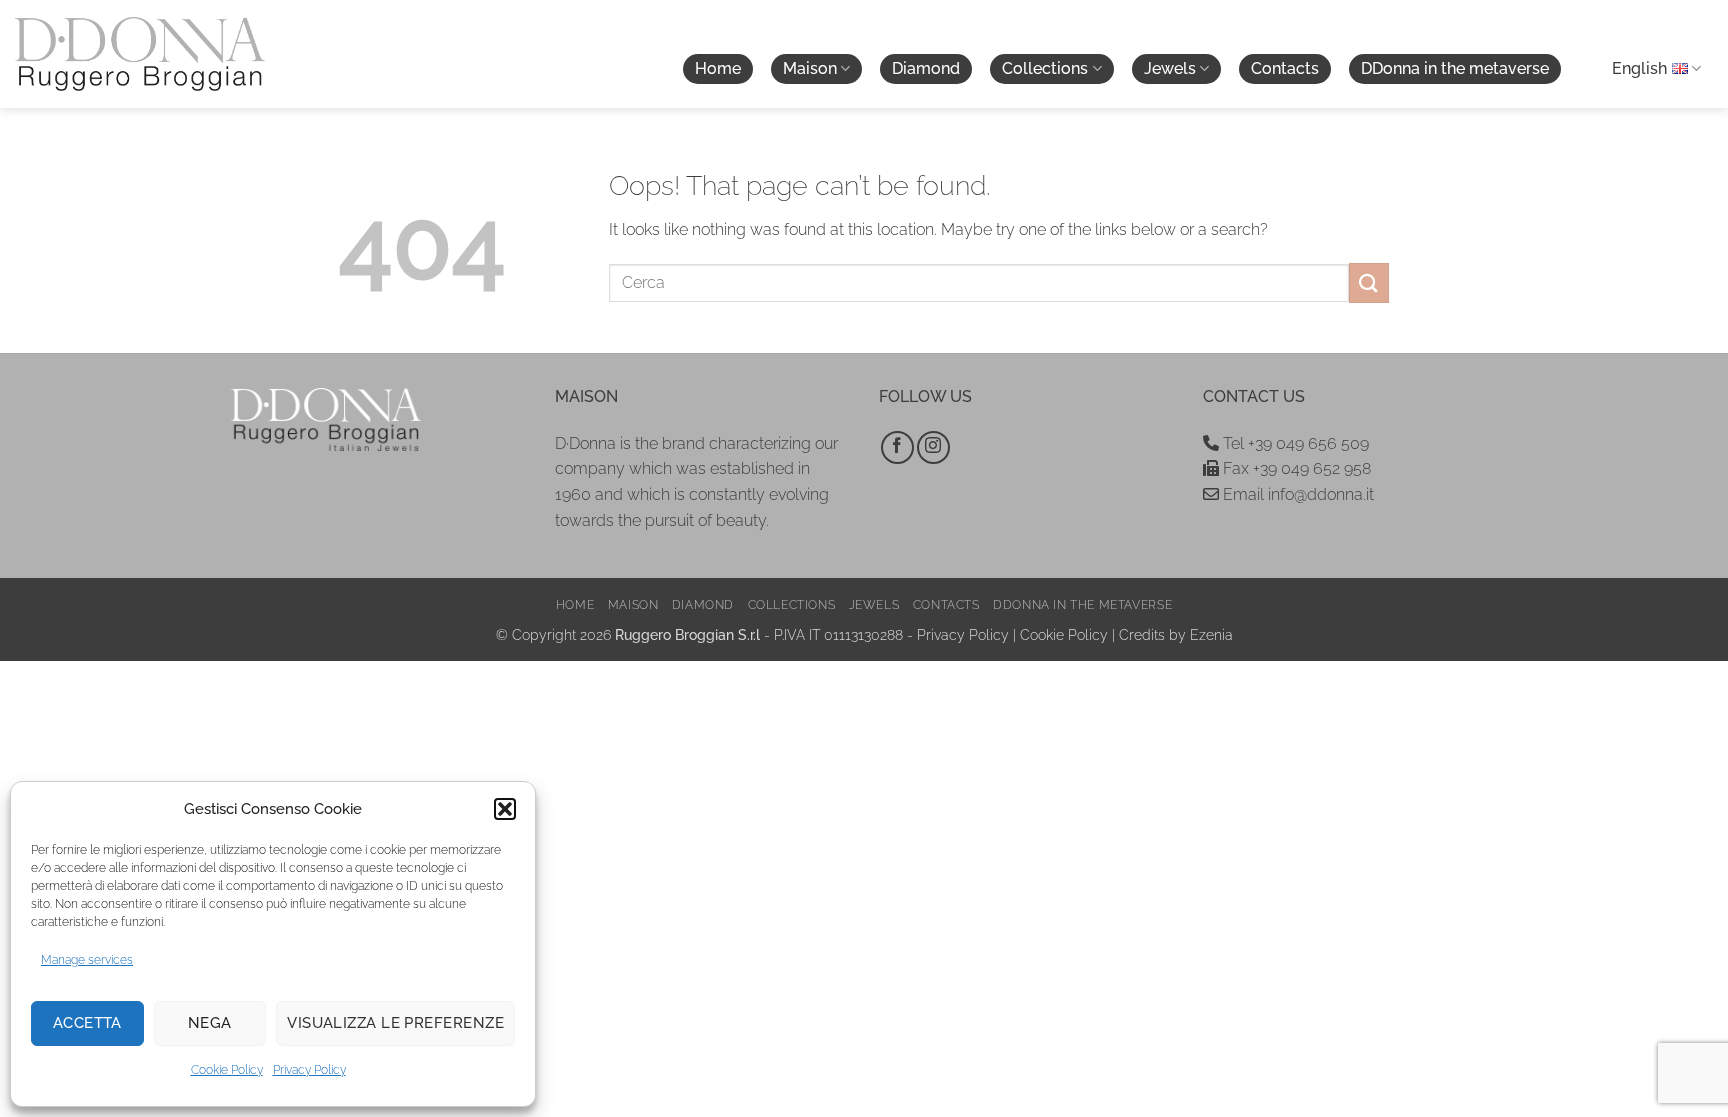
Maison (810, 68)
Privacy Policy (309, 1070)
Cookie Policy (227, 1070)
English (1639, 68)
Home (718, 68)
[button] (505, 809)
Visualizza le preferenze (395, 1023)
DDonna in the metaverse (1455, 68)
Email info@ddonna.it (1296, 494)
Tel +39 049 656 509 (1294, 443)
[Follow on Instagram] (933, 447)
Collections (1045, 68)
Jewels (1170, 68)
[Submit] (1369, 282)
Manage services (87, 960)
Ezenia (1211, 634)
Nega (210, 1023)
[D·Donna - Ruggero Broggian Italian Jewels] (140, 53)
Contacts (1285, 68)
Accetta (87, 1023)
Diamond (926, 68)
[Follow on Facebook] (897, 447)
